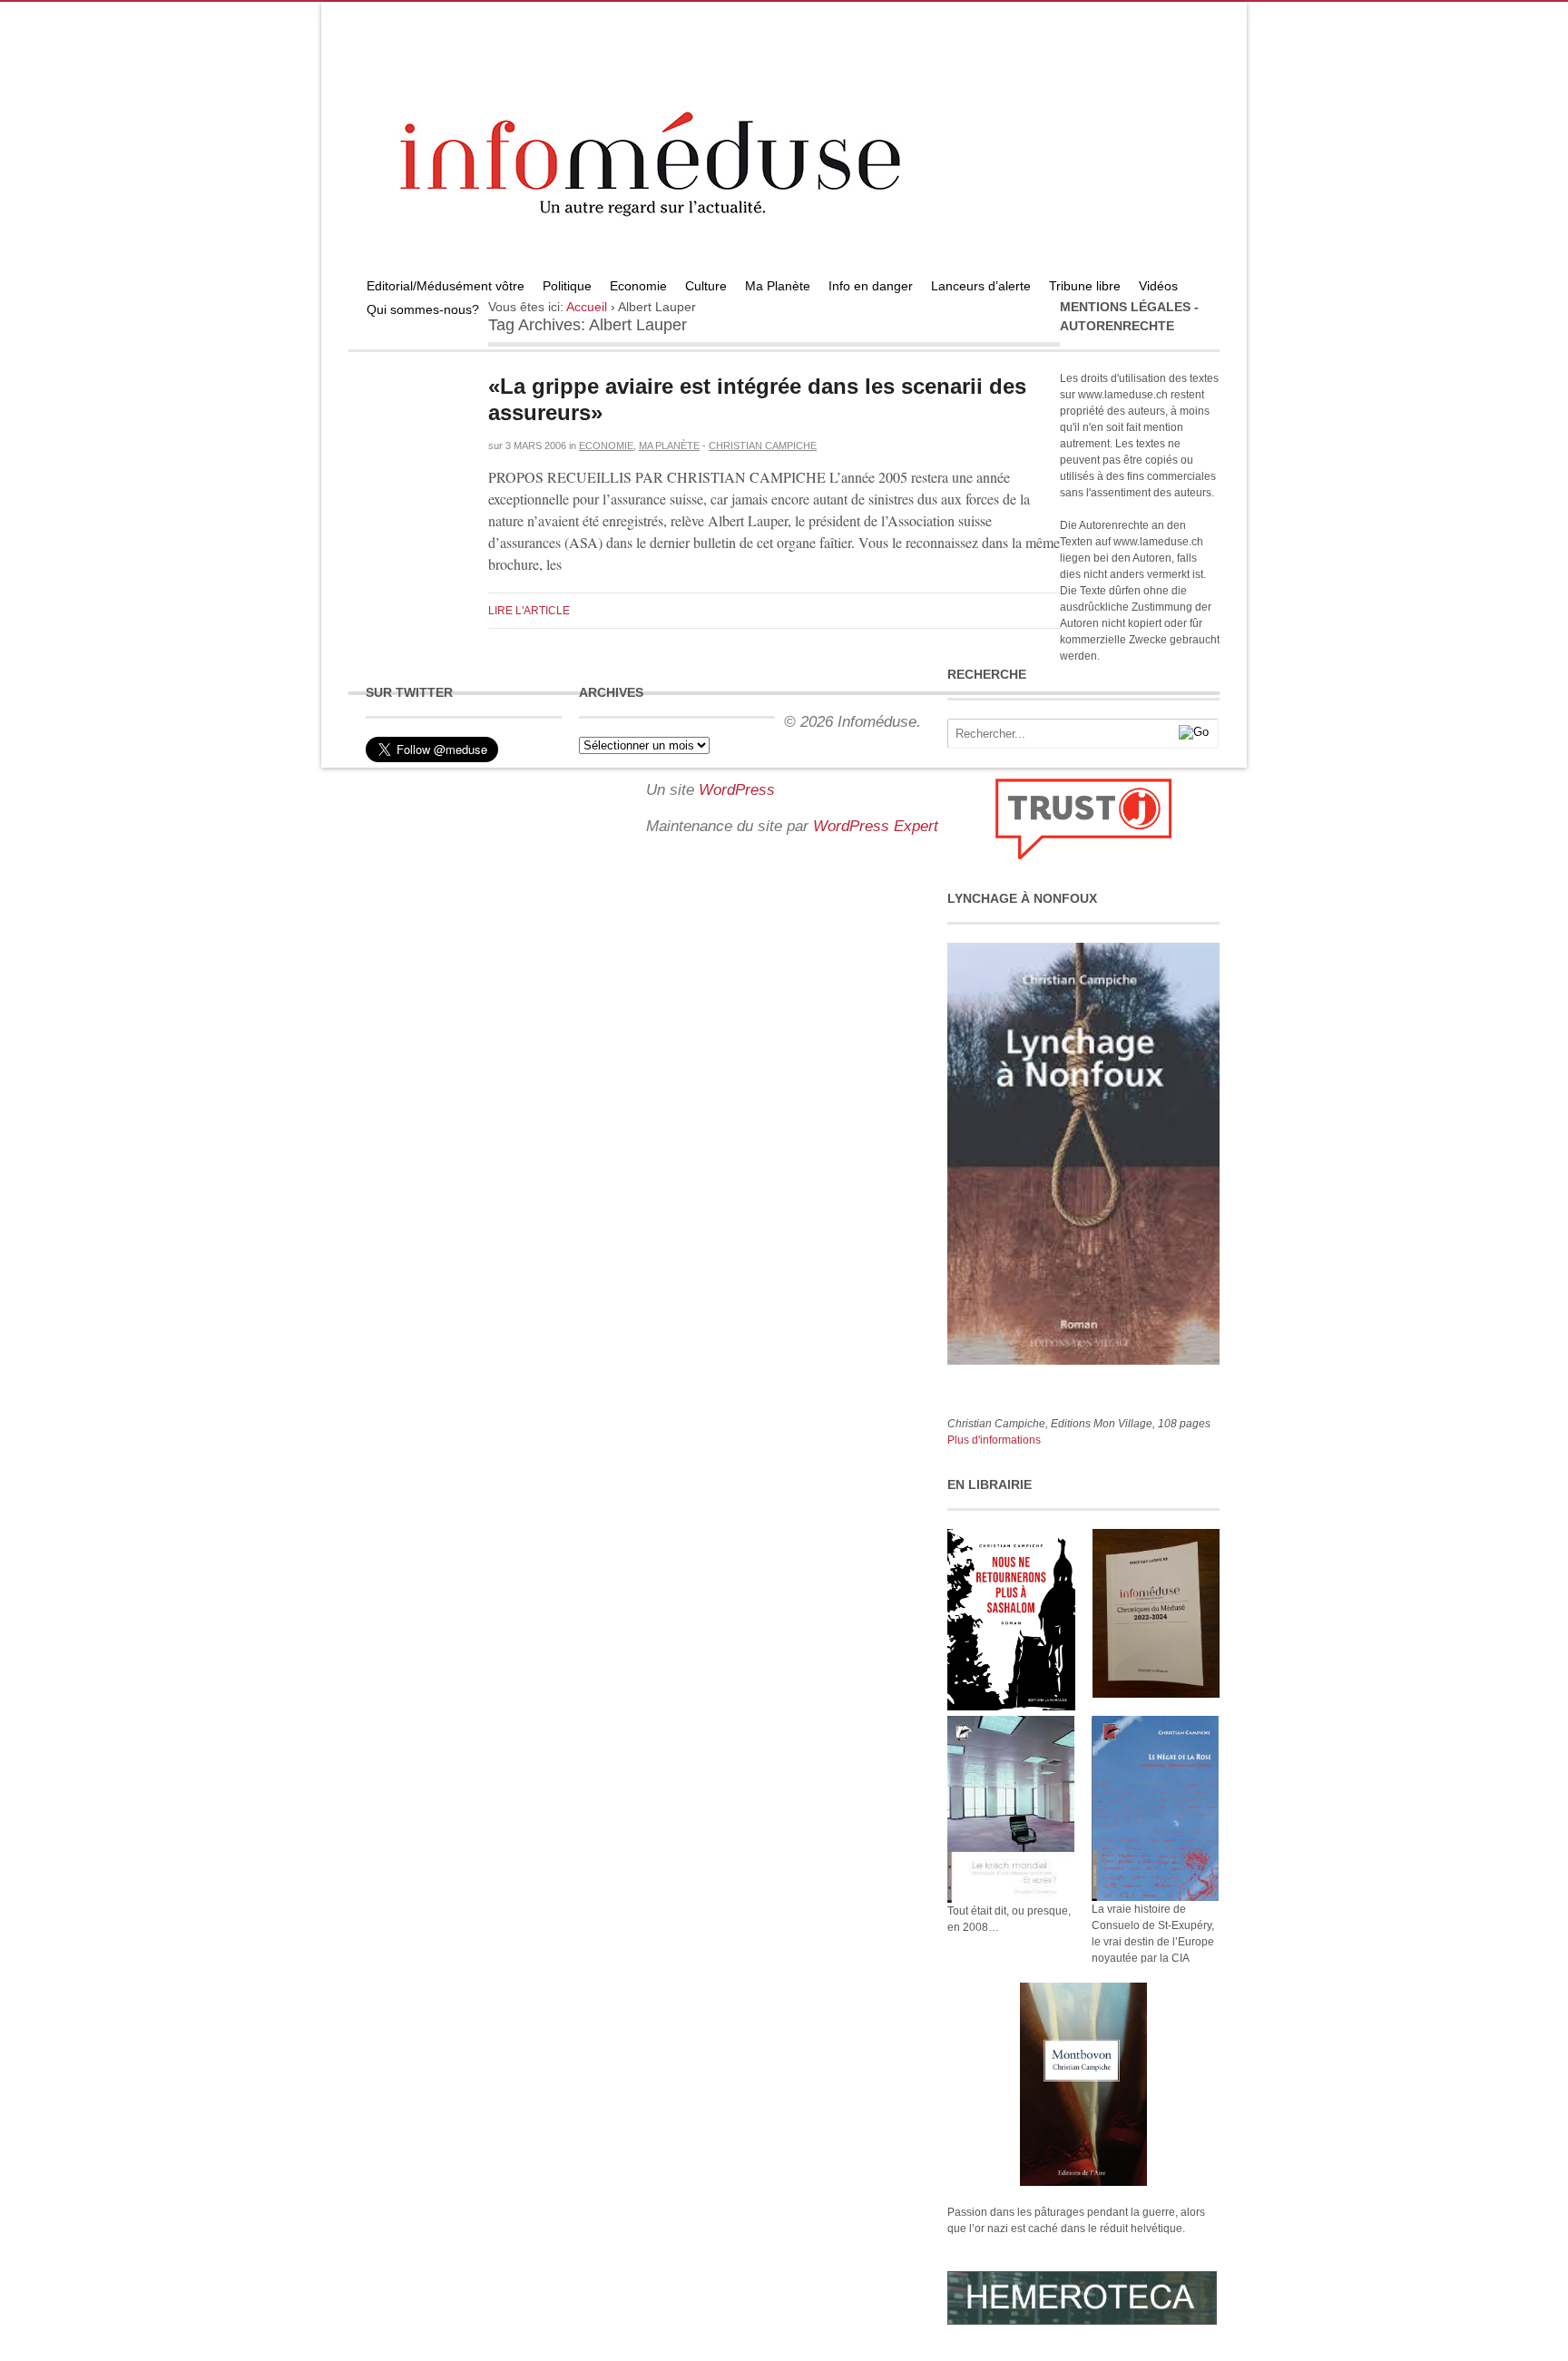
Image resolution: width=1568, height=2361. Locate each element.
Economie (638, 286)
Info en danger (871, 286)
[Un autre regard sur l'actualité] (784, 269)
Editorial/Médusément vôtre (446, 286)
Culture (706, 286)
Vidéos (1158, 286)
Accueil (587, 307)
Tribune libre (1085, 286)
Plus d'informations (994, 1440)
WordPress (737, 790)
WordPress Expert (876, 826)
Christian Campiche (763, 446)
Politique (567, 286)
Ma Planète (778, 286)
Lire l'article (529, 611)
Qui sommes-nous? (423, 309)
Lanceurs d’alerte (981, 286)
